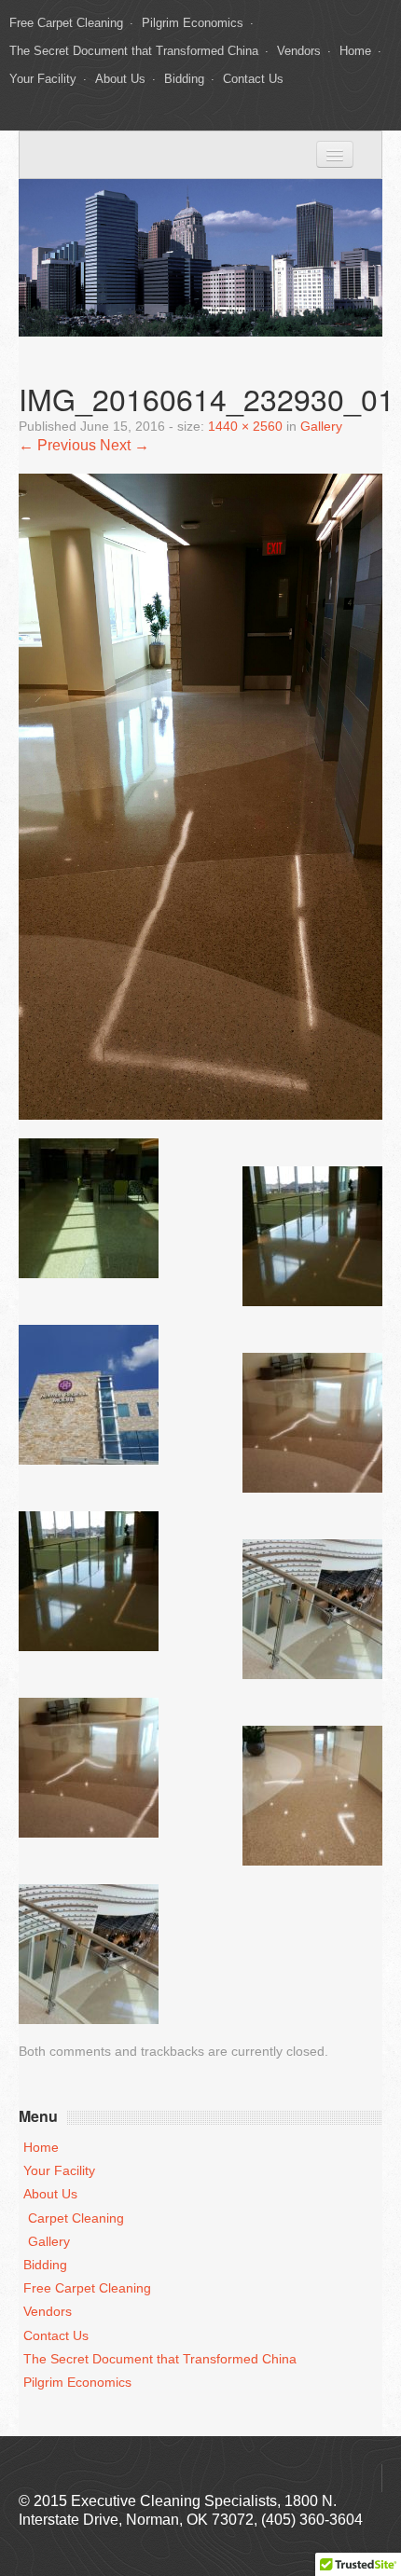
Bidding (184, 79)
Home (355, 51)
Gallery (321, 427)
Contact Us (253, 79)
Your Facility (43, 79)
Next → (124, 445)
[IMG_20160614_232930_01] (200, 796)
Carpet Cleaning (76, 2218)
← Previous (57, 445)
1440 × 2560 (245, 427)
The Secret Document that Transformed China (134, 51)
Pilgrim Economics (193, 23)
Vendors (299, 51)
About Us (120, 79)
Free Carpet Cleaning (66, 23)
